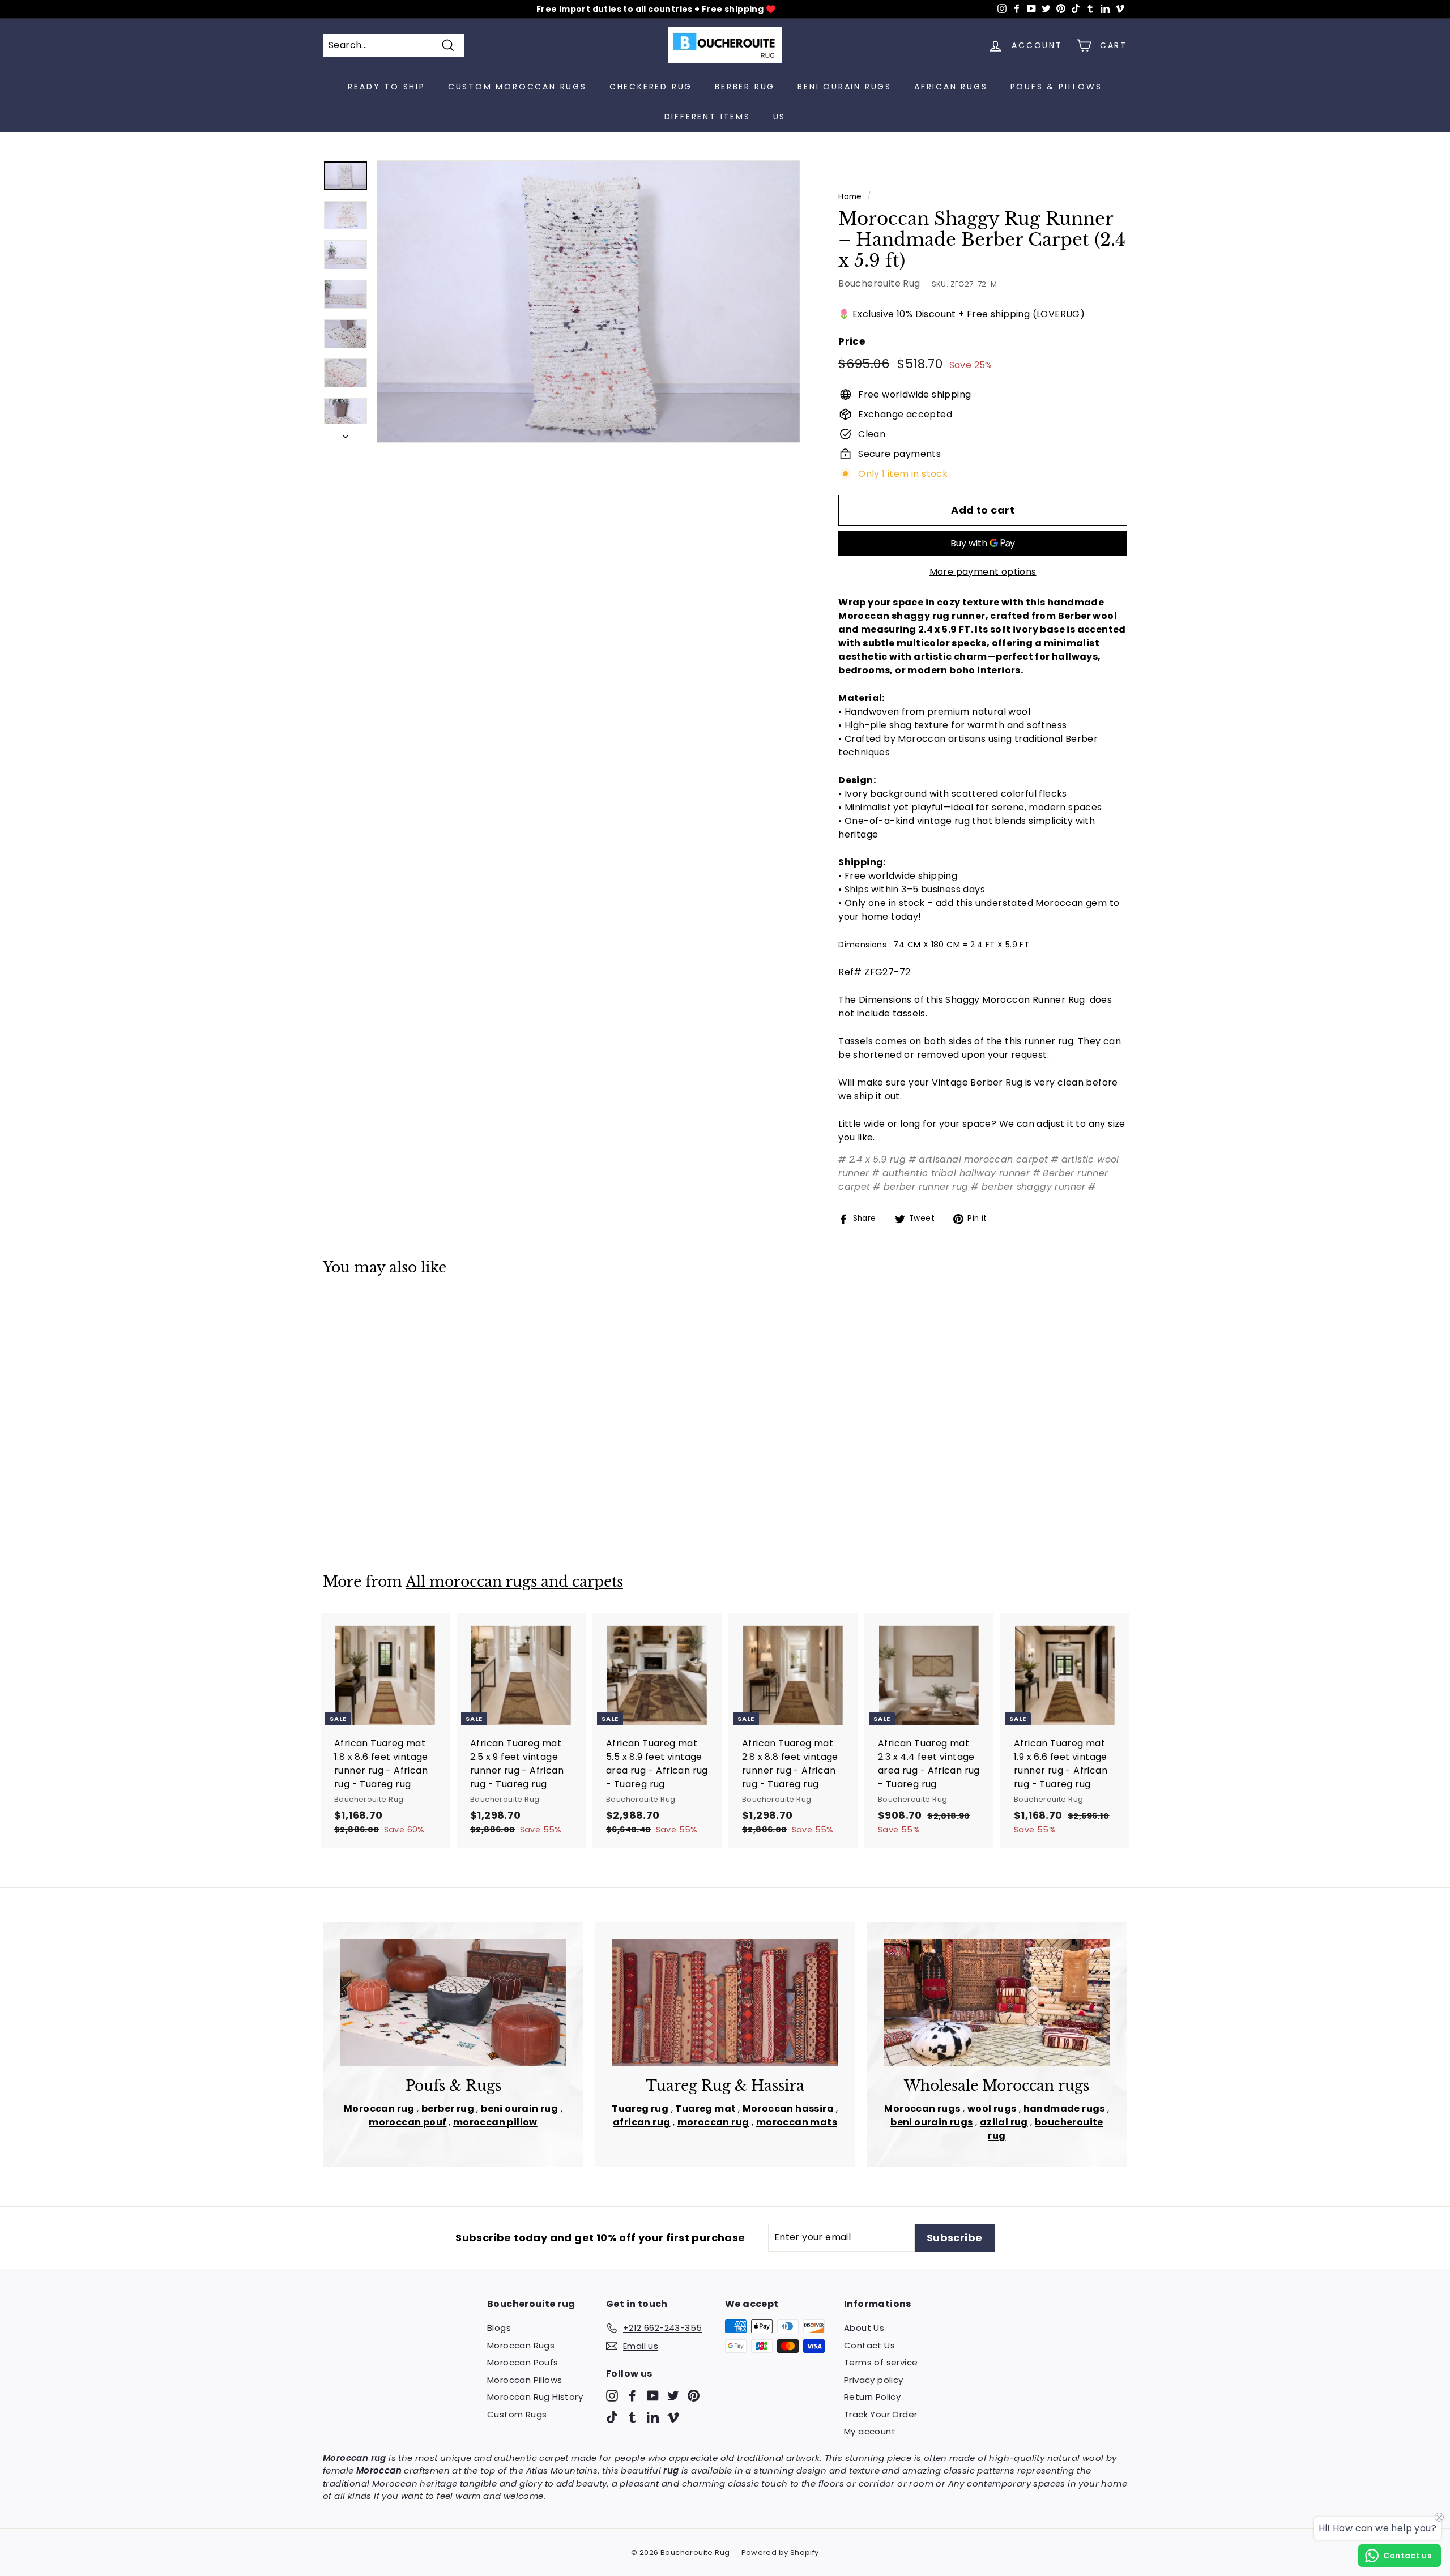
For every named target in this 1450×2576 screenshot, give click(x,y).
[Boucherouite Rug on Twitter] (673, 2396)
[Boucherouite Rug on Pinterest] (694, 2396)
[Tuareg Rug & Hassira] (725, 2003)
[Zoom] (588, 302)
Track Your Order (880, 2414)
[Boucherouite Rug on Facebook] (632, 2396)
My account (870, 2431)
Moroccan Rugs (521, 2345)
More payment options (983, 572)
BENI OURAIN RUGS (845, 87)
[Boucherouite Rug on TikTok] (612, 2417)
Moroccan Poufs (523, 2362)
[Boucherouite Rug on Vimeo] (673, 2417)
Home (850, 197)
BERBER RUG (745, 87)
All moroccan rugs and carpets (514, 1582)
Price (852, 341)
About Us (864, 2328)
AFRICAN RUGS (951, 87)
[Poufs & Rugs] (453, 2003)
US (780, 117)
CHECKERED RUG (651, 87)
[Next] (346, 433)
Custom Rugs (517, 2414)
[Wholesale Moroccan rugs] (997, 2003)
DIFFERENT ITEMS (707, 117)
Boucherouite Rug (879, 283)
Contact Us (869, 2345)
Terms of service (881, 2362)
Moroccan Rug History (535, 2397)
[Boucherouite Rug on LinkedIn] (653, 2417)
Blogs (499, 2328)
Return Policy (872, 2397)
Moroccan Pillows (524, 2380)
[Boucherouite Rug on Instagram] (612, 2396)
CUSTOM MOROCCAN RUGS (517, 87)
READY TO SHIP (386, 87)
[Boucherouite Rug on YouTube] (653, 2396)
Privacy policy (874, 2380)
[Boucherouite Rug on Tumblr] (632, 2417)
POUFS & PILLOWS (1056, 87)
